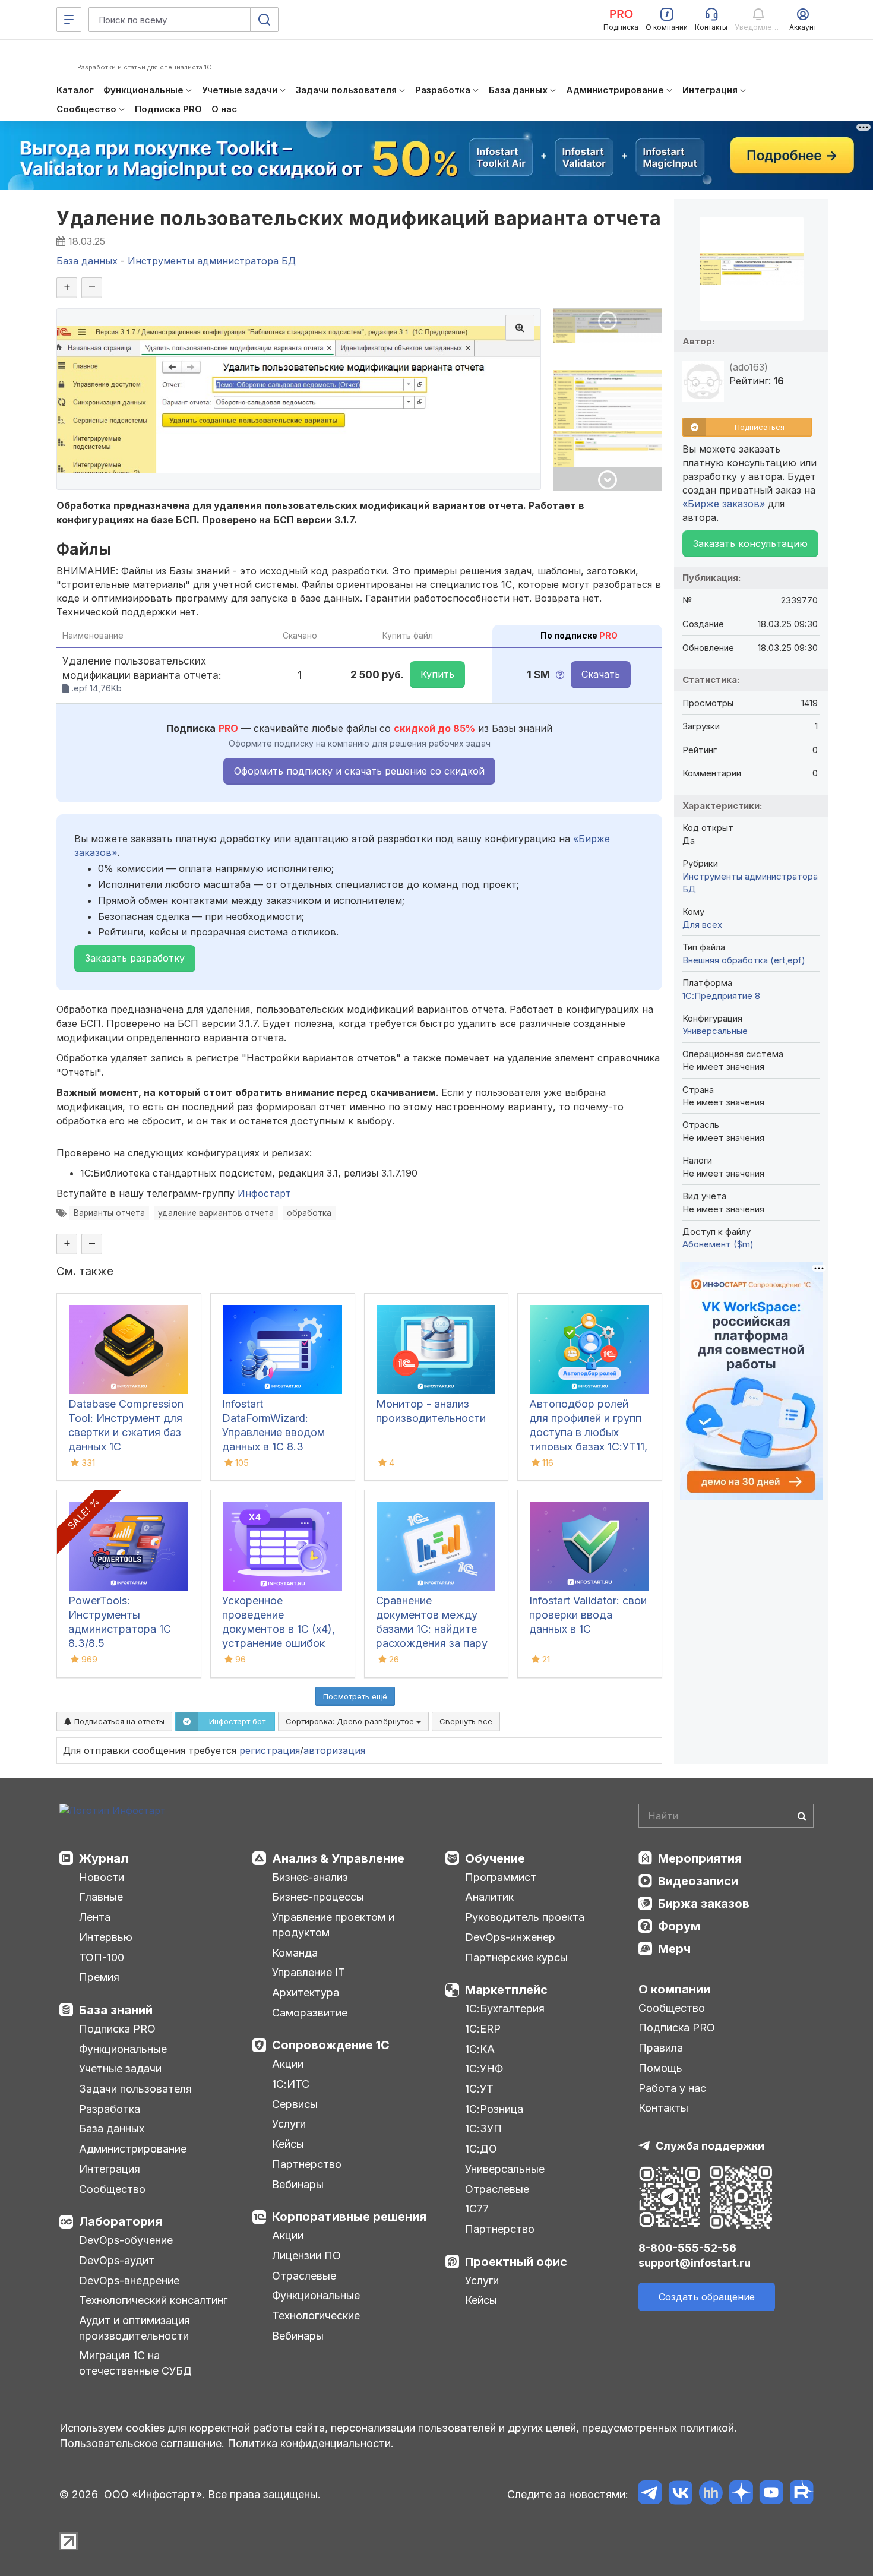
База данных (112, 2128)
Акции (288, 2064)
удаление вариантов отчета (216, 1213)
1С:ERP (483, 2029)
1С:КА (480, 2049)
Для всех (702, 924)
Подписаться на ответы (118, 1721)
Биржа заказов (704, 1904)
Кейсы (288, 2144)
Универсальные (715, 1031)
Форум (679, 1926)
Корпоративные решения (349, 2217)
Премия (99, 1977)
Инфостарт (264, 1193)
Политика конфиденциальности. (311, 2443)
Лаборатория (121, 2221)
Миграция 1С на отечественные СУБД (135, 2363)
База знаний (116, 2010)
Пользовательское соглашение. (142, 2443)
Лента (95, 1917)
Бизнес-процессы (318, 1897)
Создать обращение (707, 2297)
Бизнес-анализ (310, 1877)
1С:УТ (479, 2089)
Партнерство (307, 2164)
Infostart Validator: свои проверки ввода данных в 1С (588, 1615)
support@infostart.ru (695, 2263)
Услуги (289, 2124)
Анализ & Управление (338, 1858)
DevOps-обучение (126, 2240)
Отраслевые (304, 2276)
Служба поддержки (710, 2146)
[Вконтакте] (680, 2494)
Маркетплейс (506, 1990)
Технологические (316, 2316)
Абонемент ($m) (718, 1244)
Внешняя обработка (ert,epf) (744, 960)
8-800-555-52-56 (687, 2248)
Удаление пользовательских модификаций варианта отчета (359, 218)
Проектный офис (516, 2262)
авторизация (334, 1750)
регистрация (270, 1750)
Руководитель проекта (525, 1917)
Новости (102, 1877)
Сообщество (112, 2189)
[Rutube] (801, 2494)
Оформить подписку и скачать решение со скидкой (359, 771)
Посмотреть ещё (355, 1696)
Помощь (660, 2068)
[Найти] (802, 1816)
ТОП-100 (102, 1957)
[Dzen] (741, 2494)
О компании (674, 1989)
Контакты (663, 2108)
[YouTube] (771, 2494)
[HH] (711, 2494)
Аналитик (489, 1897)
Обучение (495, 1858)
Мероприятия (700, 1858)
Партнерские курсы (516, 1957)
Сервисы (295, 2104)
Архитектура (306, 1992)
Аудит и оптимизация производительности (135, 2328)
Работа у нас (672, 2088)
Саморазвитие (310, 2013)
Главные (101, 1897)
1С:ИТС (291, 2084)
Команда (295, 1953)
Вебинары (298, 2184)
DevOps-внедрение (129, 2281)
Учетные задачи (120, 2068)
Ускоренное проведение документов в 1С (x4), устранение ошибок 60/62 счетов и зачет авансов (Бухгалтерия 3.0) (279, 1643)
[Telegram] (650, 2494)
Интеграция (110, 2169)
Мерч (674, 1949)
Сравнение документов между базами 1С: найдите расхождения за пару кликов (432, 1629)
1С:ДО (481, 2149)
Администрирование (133, 2149)
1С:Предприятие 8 (721, 996)
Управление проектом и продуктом (333, 1925)
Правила (661, 2048)
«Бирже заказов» (724, 504)
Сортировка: (351, 1721)
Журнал (104, 1858)
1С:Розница (494, 2109)
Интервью (106, 1937)
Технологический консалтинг (153, 2300)
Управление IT (309, 1972)
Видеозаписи (698, 1881)
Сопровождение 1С (331, 2045)
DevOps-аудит (117, 2260)
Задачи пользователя (135, 2089)
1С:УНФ (484, 2068)
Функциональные (123, 2049)
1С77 (477, 2209)
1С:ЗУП (483, 2128)
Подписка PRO (117, 2029)
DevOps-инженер (510, 1937)
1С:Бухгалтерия (505, 2008)
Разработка (110, 2109)
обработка (309, 1213)
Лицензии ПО (306, 2256)
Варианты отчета (109, 1213)
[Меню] (69, 20)
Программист (501, 1877)
